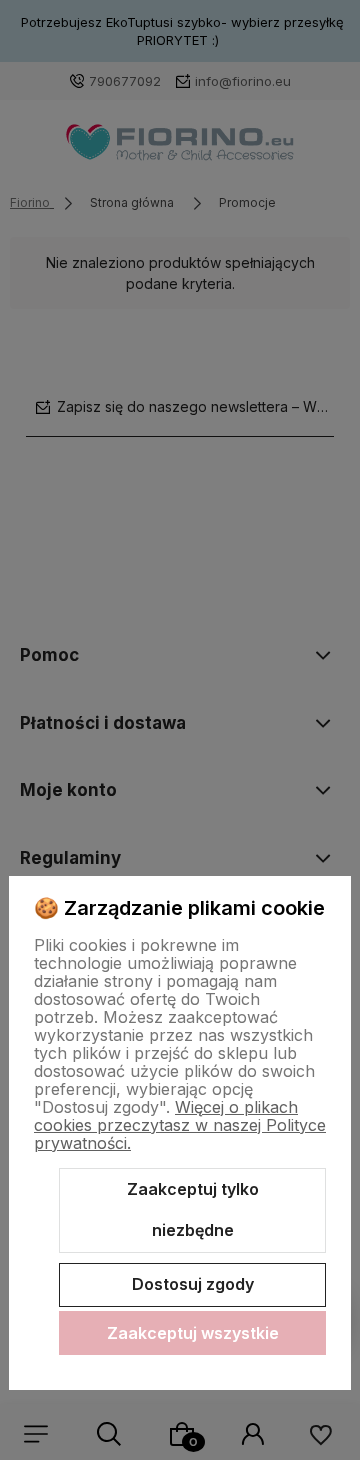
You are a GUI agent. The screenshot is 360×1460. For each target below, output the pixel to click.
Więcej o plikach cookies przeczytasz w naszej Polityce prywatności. (180, 1125)
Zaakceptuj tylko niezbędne (193, 1210)
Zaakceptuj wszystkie (193, 1333)
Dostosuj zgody (193, 1284)
